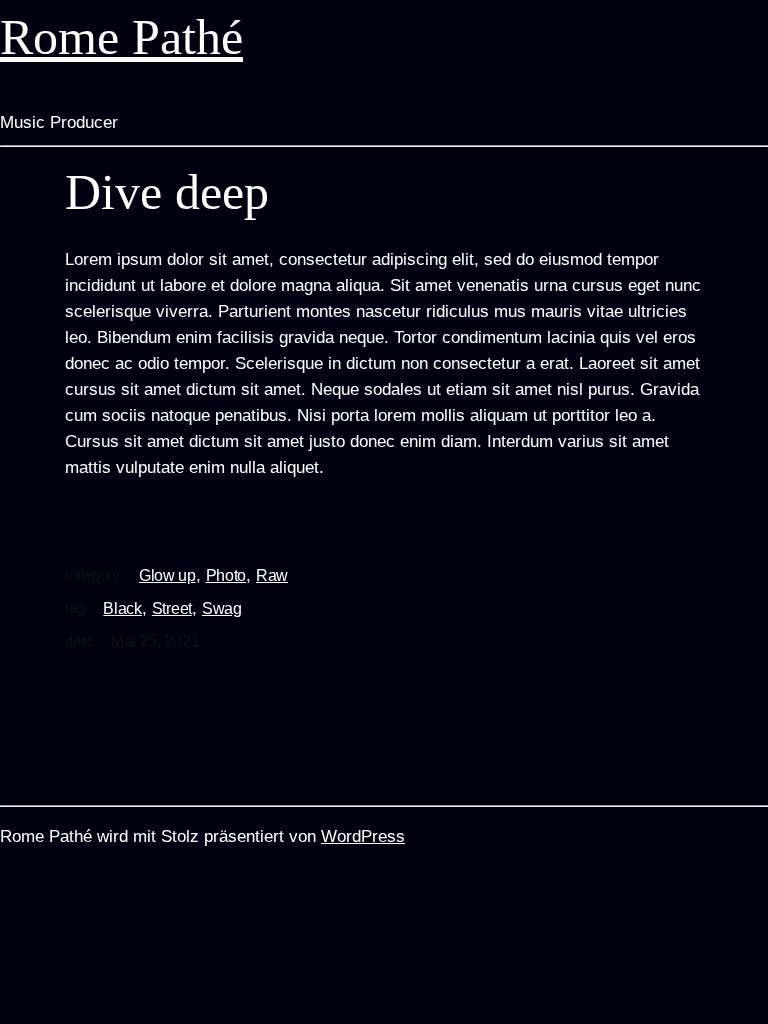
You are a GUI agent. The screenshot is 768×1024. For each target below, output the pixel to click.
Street (172, 608)
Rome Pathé (121, 37)
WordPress (363, 836)
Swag (222, 608)
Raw (272, 575)
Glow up (167, 575)
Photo (226, 575)
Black (122, 608)
